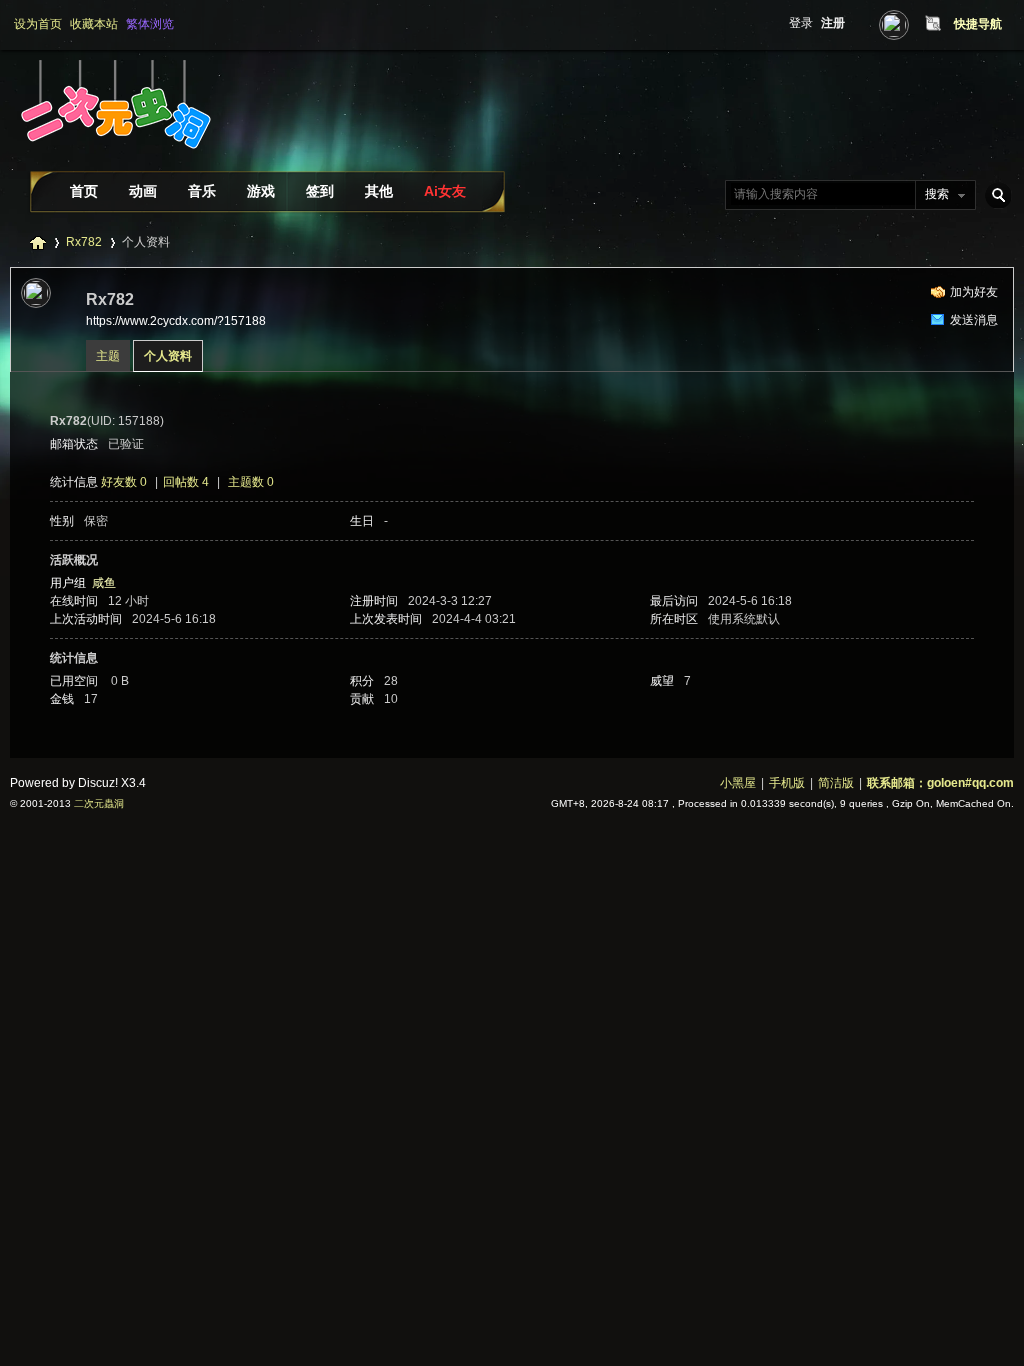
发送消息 (974, 320)
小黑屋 (738, 783)
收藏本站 (94, 24)
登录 (801, 23)
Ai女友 (445, 191)
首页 (84, 191)
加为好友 (974, 292)
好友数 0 (124, 482)
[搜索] (995, 194)
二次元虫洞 (38, 242)
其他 (379, 191)
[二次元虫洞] (114, 164)
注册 (833, 23)
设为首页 (38, 24)
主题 (108, 356)
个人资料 (168, 356)
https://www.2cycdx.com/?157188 (176, 321)
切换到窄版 (930, 24)
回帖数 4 (186, 482)
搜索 (937, 194)
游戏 (261, 191)
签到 (320, 191)
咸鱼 (104, 583)
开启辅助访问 (914, 24)
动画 (143, 191)
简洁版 (836, 783)
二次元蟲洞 (99, 803)
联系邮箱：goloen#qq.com (940, 783)
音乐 (202, 191)
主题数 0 (251, 482)
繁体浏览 (150, 24)
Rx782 (84, 242)
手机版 (787, 783)
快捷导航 (978, 24)
